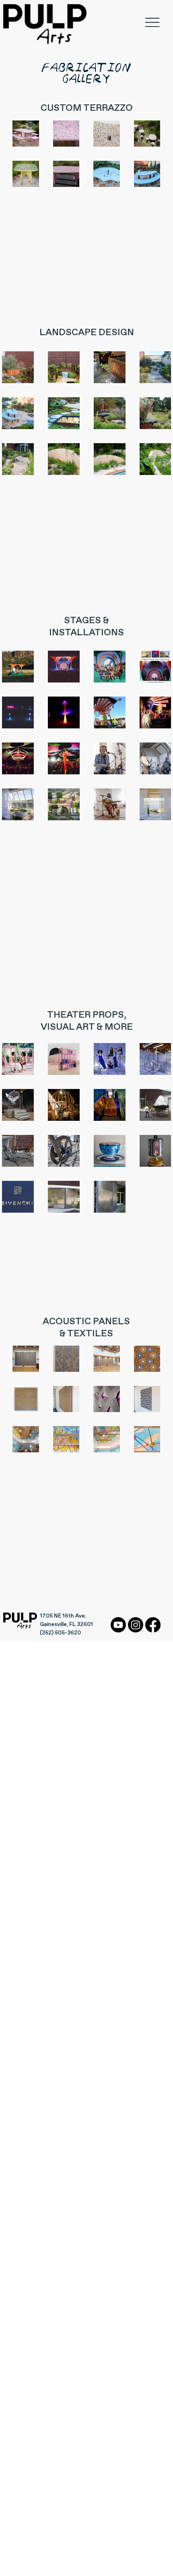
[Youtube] (118, 1625)
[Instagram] (136, 1625)
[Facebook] (153, 1625)
